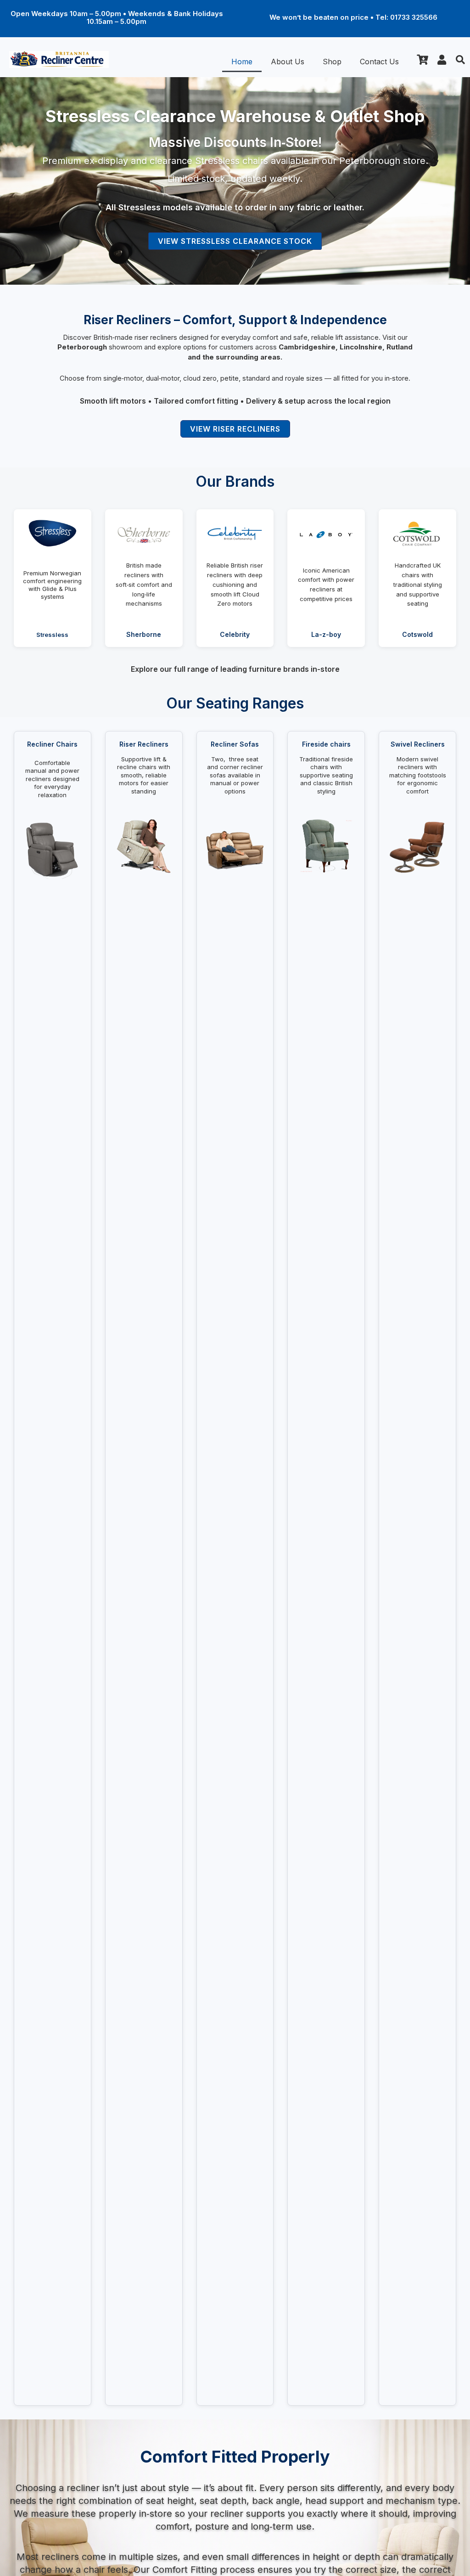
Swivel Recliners (418, 744)
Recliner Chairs (52, 744)
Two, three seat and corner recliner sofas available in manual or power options (235, 775)
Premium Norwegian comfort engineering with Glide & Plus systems (52, 585)
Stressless (52, 635)
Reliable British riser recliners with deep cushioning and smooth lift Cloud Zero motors (235, 584)
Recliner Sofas (235, 744)
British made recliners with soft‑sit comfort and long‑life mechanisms (144, 584)
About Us (288, 62)
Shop (332, 62)
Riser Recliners (144, 744)
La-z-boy (326, 634)
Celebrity (235, 634)
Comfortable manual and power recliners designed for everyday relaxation (52, 779)
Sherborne (144, 634)
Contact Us (379, 62)
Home (242, 62)
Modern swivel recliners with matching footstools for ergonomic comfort (418, 775)
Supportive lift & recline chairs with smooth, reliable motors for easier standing (144, 775)
